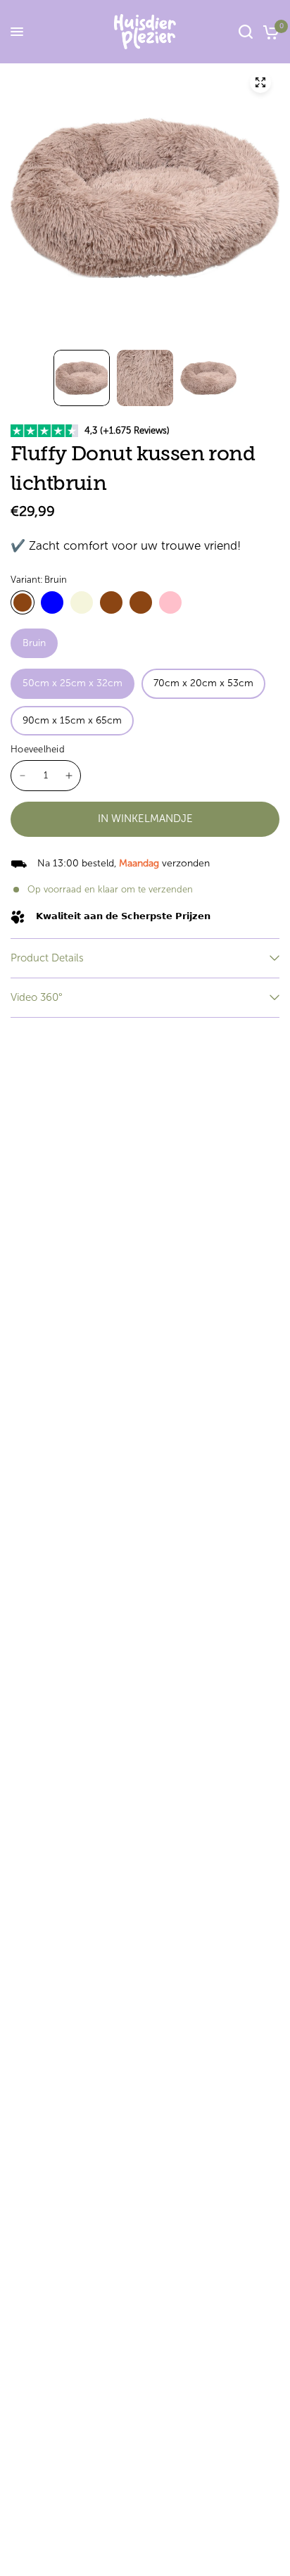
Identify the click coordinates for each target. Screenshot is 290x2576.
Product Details (47, 958)
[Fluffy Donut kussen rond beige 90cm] (111, 602)
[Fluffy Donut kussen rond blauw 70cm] (52, 602)
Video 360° (37, 997)
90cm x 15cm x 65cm (72, 720)
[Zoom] (260, 82)
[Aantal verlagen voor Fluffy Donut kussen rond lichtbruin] (23, 776)
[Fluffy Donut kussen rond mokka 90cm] (141, 602)
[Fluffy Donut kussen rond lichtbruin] (23, 602)
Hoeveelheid (38, 749)
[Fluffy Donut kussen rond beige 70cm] (82, 602)
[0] (269, 32)
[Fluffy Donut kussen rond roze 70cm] (170, 602)
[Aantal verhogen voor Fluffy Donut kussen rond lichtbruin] (69, 776)
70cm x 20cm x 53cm (203, 683)
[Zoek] (246, 32)
